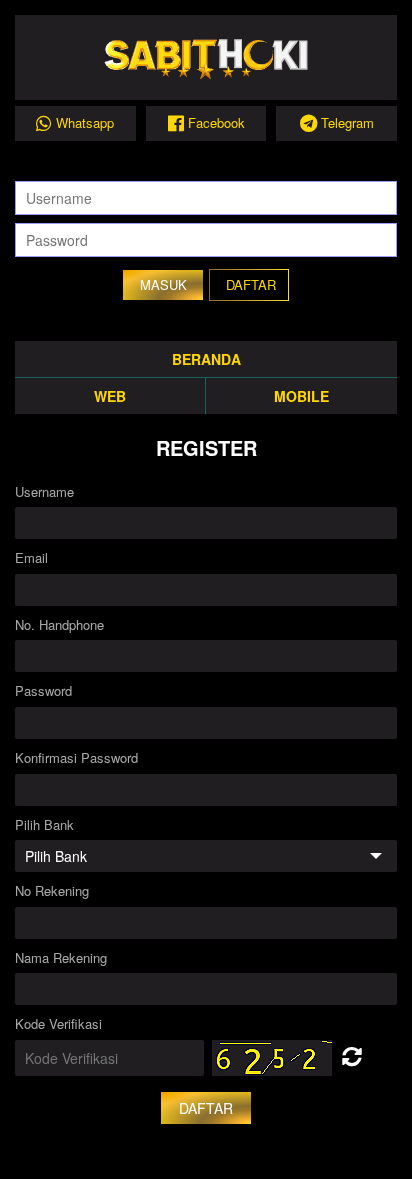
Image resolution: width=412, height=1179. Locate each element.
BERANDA (206, 359)
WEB (110, 396)
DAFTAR (251, 284)
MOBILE (301, 396)
